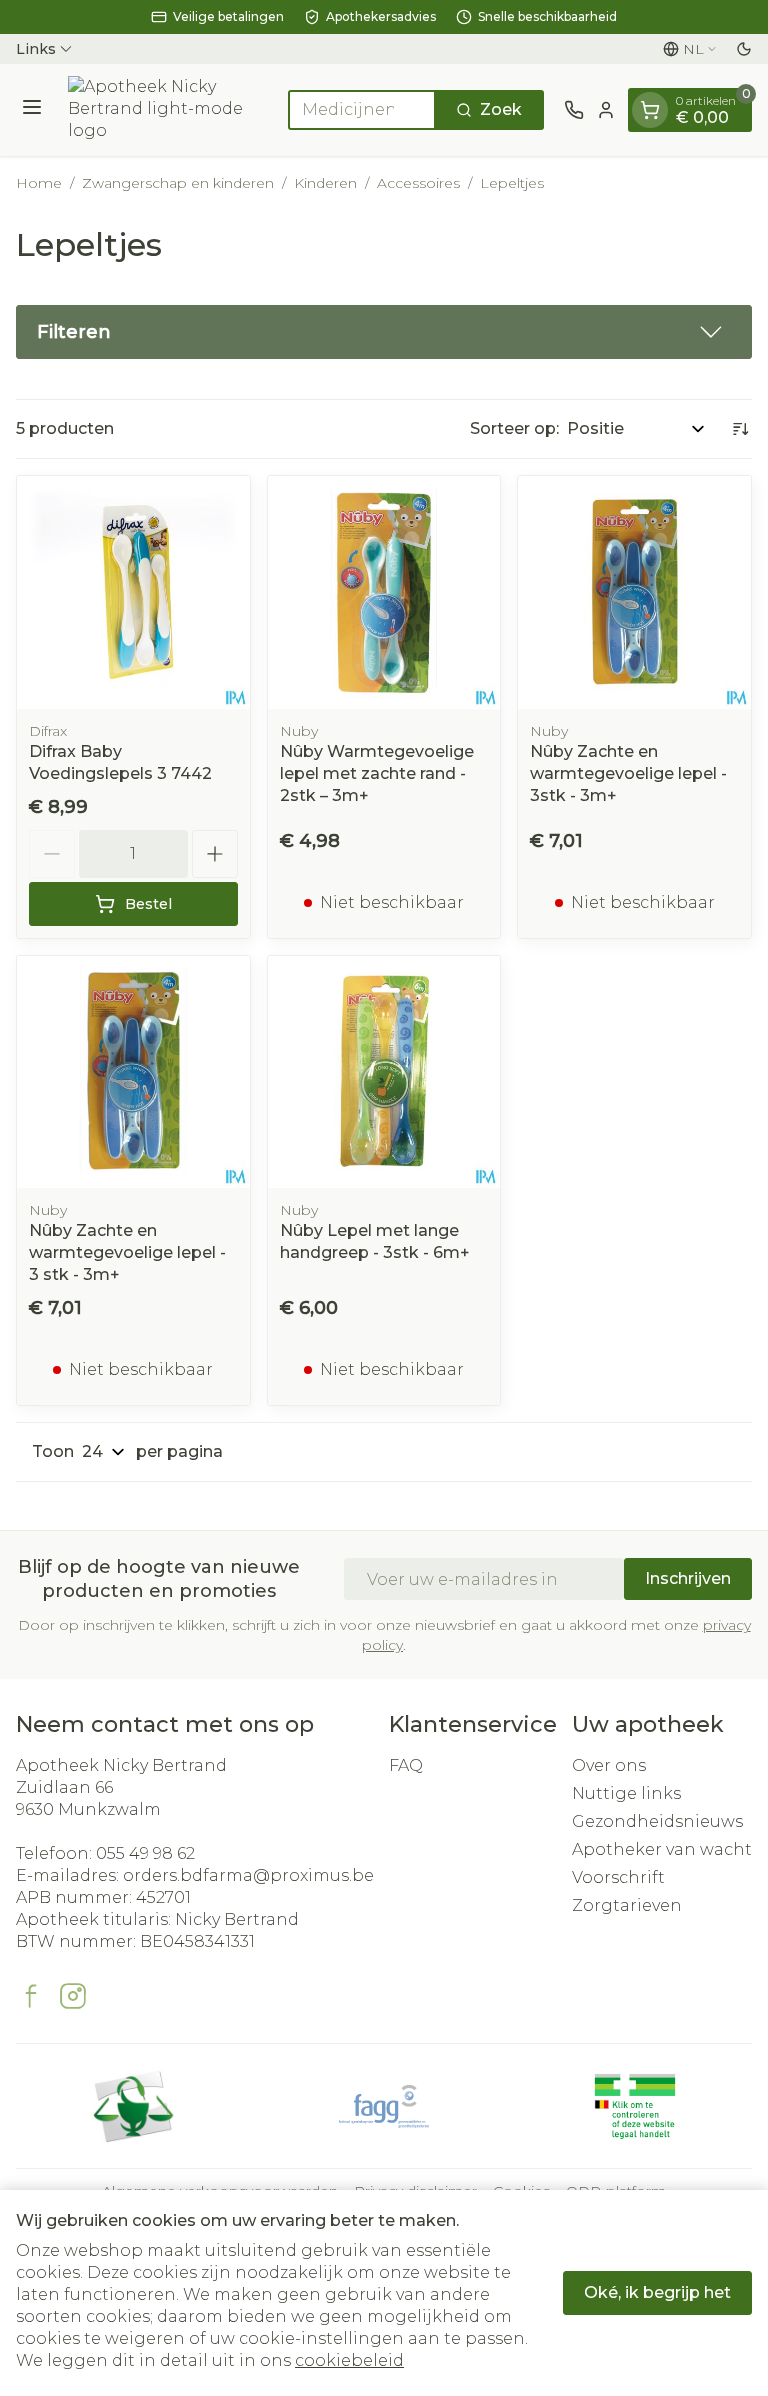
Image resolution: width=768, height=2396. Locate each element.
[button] (384, 332)
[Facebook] (31, 1996)
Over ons (609, 1765)
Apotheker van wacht (662, 1849)
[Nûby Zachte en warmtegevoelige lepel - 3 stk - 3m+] (133, 1072)
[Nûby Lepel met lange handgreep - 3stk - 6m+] (384, 1072)
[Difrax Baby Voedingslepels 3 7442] (133, 592)
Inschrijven (688, 1578)
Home (39, 183)
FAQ (406, 1765)
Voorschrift (618, 1877)
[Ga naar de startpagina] (168, 110)
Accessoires (418, 183)
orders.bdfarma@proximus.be (248, 1875)
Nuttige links (626, 1793)
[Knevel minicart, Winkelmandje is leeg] (650, 110)
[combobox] (362, 110)
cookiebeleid (349, 2360)
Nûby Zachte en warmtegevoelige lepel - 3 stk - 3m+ (127, 1252)
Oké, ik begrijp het (657, 2292)
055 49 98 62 (145, 1853)
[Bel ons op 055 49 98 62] (574, 110)
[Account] (606, 110)
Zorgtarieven (627, 1905)
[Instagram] (73, 1996)
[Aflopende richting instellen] (740, 429)
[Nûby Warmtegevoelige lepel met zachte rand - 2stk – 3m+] (384, 592)
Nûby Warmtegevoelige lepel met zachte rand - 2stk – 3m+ (377, 773)
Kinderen (325, 183)
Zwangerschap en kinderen (178, 183)
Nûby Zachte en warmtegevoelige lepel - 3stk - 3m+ (628, 773)
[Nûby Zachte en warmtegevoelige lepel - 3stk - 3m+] (634, 592)
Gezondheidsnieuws (657, 1821)
